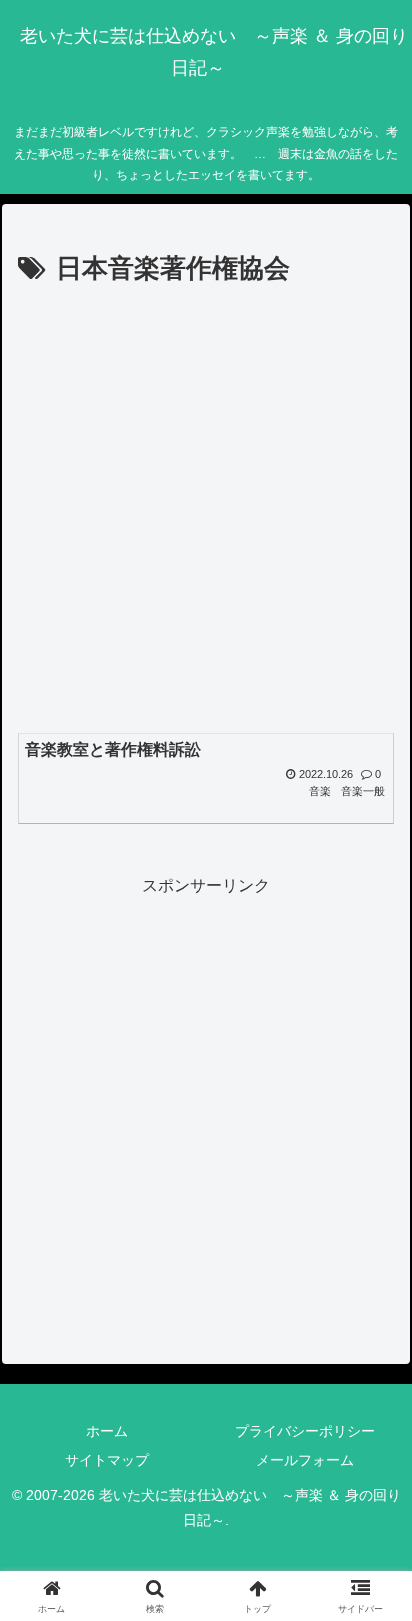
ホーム (107, 1431)
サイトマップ (107, 1460)
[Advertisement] (206, 508)
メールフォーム (305, 1460)
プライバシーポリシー (305, 1431)
